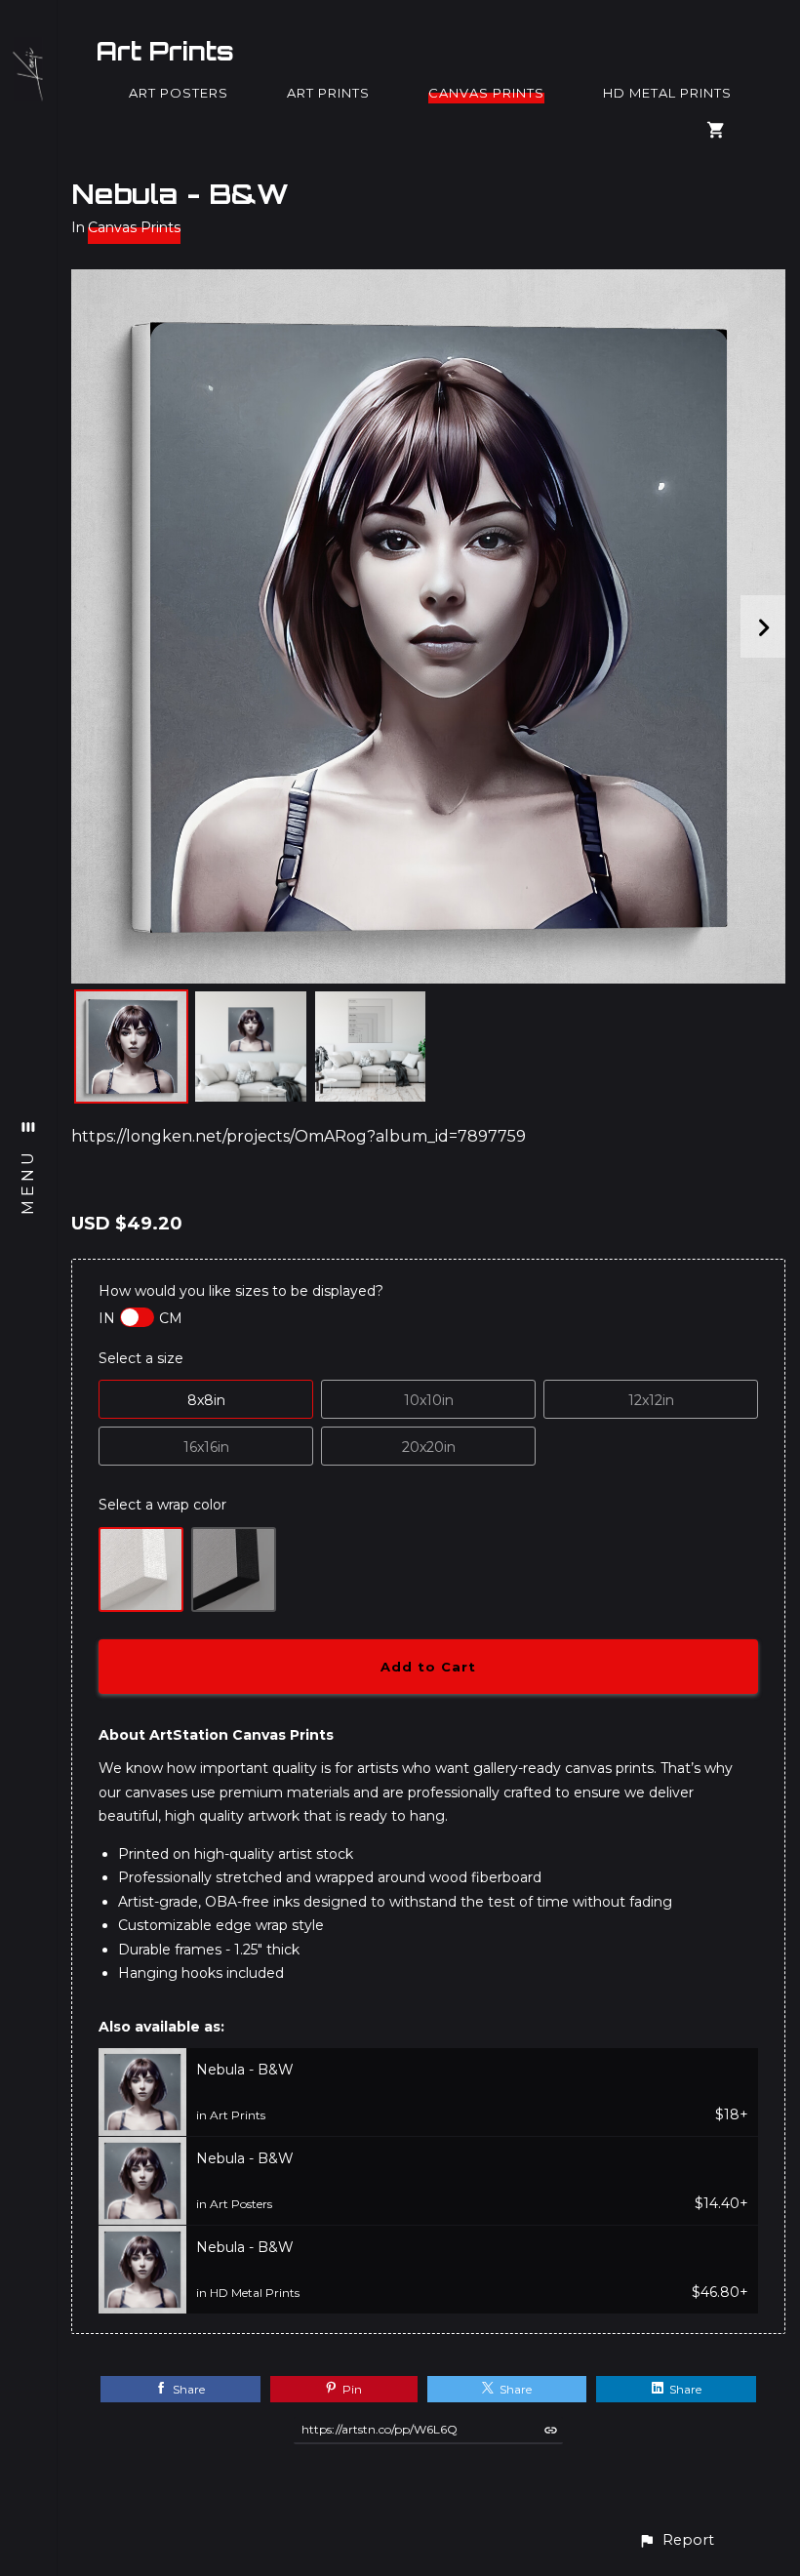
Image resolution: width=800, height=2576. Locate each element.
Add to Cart (428, 1667)
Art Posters (179, 93)
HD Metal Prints (667, 93)
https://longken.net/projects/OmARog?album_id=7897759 (299, 1136)
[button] (676, 2540)
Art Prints (165, 51)
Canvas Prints (486, 93)
